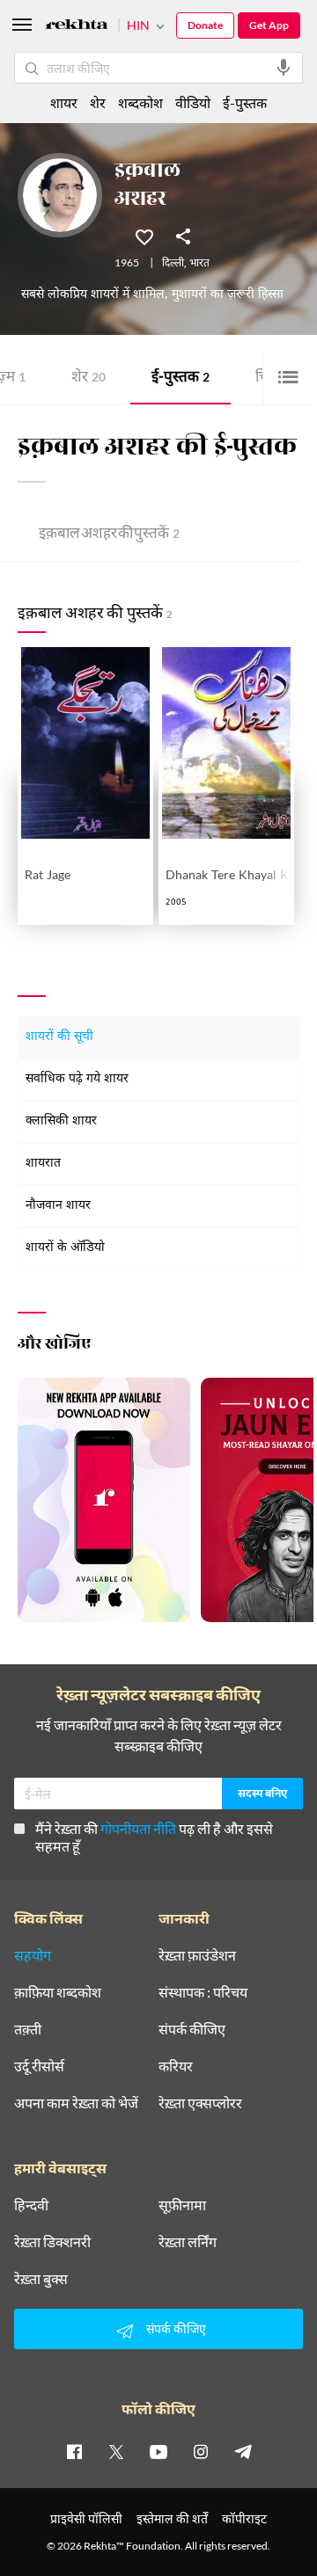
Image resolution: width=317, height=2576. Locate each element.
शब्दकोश (140, 102)
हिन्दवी (31, 2205)
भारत (199, 264)
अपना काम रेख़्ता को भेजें (76, 2103)
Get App (269, 25)
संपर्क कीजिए (192, 2029)
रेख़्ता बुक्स (41, 2279)
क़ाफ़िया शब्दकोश (58, 1992)
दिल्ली (173, 264)
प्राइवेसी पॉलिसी (86, 2518)
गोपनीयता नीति (138, 1828)
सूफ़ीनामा (182, 2205)
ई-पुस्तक (181, 378)
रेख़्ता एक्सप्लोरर (200, 2103)
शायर (64, 102)
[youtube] (158, 2451)
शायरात (43, 1164)
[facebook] (74, 2451)
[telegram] (243, 2451)
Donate (205, 25)
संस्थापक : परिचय (203, 1992)
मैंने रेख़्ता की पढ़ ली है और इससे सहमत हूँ (154, 1837)
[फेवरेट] (144, 236)
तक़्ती (28, 2029)
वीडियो (193, 102)
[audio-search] (284, 68)
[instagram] (201, 2451)
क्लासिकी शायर (61, 1121)
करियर (176, 2066)
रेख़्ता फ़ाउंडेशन (197, 1955)
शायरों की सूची (59, 1037)
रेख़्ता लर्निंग (188, 2242)
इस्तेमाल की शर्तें (172, 2518)
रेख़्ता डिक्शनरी (52, 2242)
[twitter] (116, 2451)
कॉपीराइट (244, 2518)
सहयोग (33, 1955)
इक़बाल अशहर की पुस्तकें (109, 535)
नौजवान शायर (58, 1206)
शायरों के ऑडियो (65, 1248)
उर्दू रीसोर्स (39, 2066)
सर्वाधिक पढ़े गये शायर (77, 1079)
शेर (88, 378)
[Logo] (77, 27)
